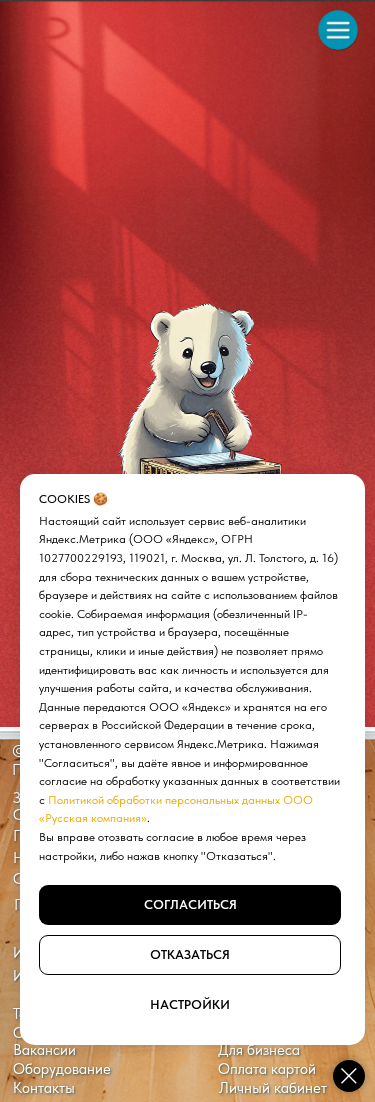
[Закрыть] (349, 1076)
